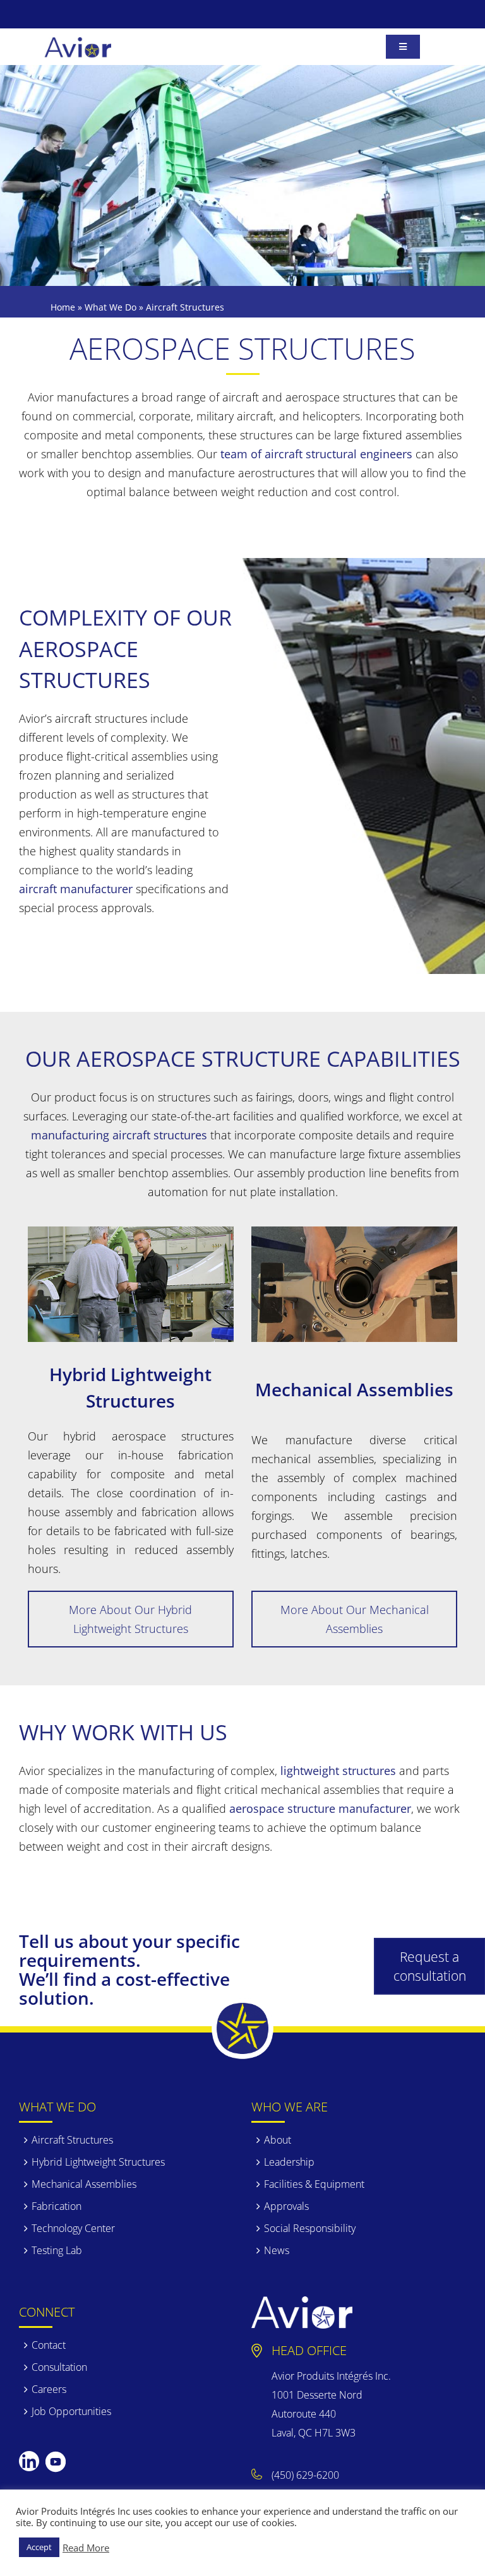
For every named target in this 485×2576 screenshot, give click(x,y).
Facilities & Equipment (314, 2184)
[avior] (78, 43)
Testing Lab (57, 2250)
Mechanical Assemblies (84, 2184)
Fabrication (57, 2206)
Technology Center (73, 2228)
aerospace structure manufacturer (320, 1808)
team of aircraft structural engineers (316, 454)
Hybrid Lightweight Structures (98, 2162)
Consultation (59, 2367)
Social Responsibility (310, 2228)
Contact (49, 2345)
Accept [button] (39, 2547)
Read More (86, 2548)
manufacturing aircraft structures (119, 1135)
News (277, 2250)
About (278, 2140)
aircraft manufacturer (76, 889)
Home (63, 307)
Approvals (286, 2206)
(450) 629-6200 (305, 2475)
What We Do (111, 307)
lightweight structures (338, 1771)
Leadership (289, 2162)
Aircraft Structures (72, 2140)
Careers (49, 2389)
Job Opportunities (71, 2411)
